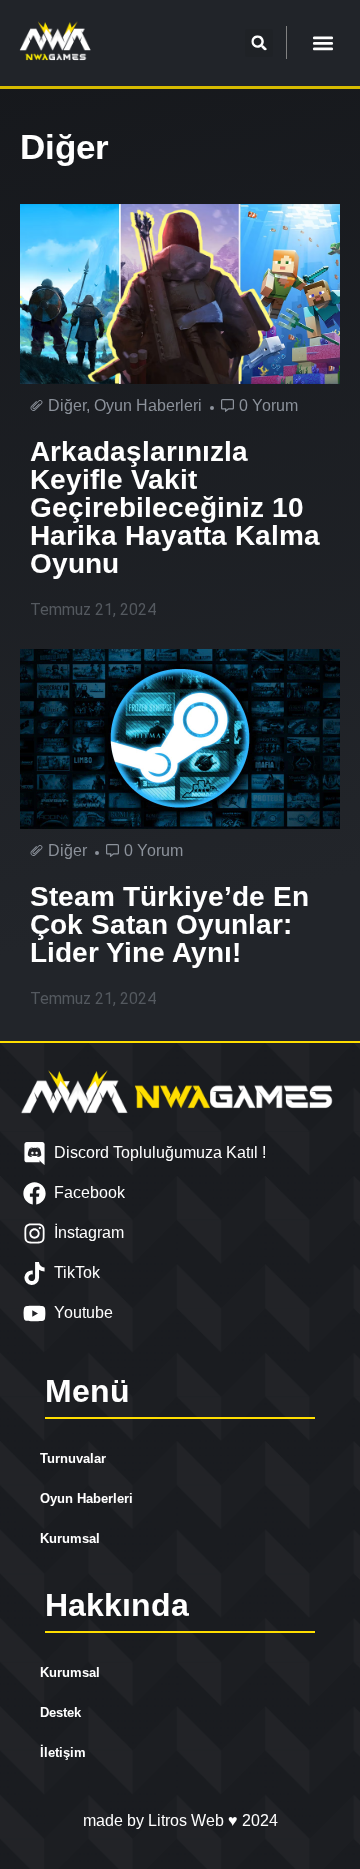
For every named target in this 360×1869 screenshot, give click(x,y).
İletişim (63, 1752)
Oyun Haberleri (86, 1498)
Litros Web (188, 1820)
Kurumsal (70, 1538)
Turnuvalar (73, 1458)
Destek (60, 1712)
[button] (259, 43)
